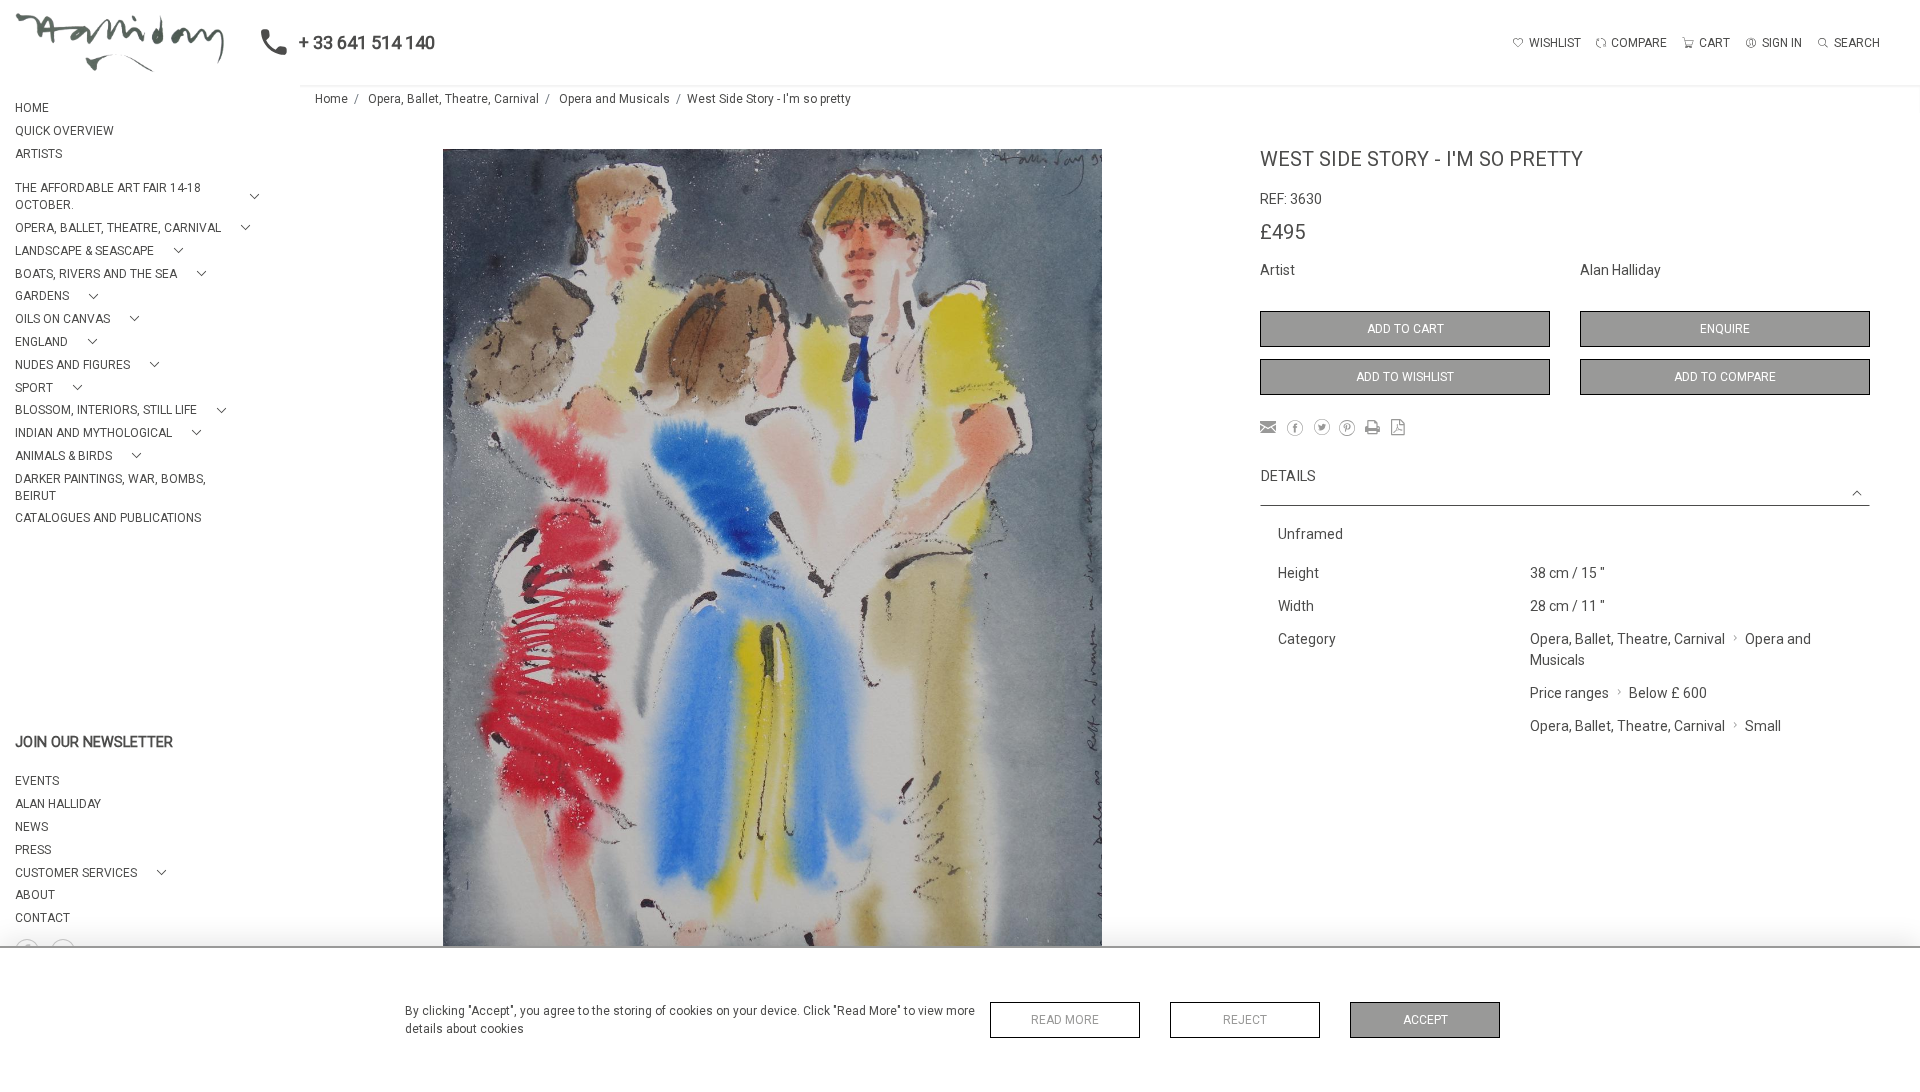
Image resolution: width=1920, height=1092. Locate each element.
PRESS (33, 850)
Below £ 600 (1668, 693)
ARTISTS (38, 154)
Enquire (1725, 329)
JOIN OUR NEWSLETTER (94, 742)
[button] (141, 197)
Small (1763, 726)
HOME (32, 108)
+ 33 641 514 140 (367, 42)
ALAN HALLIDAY (58, 804)
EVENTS (37, 781)
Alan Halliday (1620, 270)
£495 (1282, 232)
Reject (1245, 1020)
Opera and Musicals (614, 99)
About (35, 895)
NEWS (31, 827)
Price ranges (1569, 693)
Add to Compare (1725, 377)
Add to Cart (1405, 329)
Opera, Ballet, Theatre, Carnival (453, 99)
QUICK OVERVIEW (64, 131)
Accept (1425, 1020)
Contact (42, 918)
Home (331, 99)
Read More (1065, 1020)
